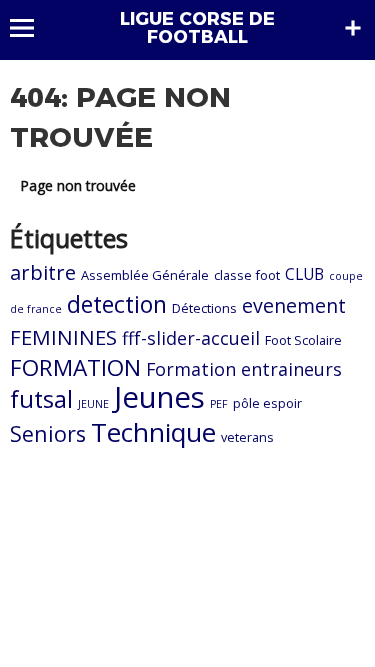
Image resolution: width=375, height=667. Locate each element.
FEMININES (63, 337)
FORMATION (75, 367)
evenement (294, 305)
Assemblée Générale (145, 275)
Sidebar (353, 28)
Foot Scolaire (303, 340)
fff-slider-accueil (191, 338)
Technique (153, 432)
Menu (31, 28)
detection (117, 304)
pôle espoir (267, 403)
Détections (204, 308)
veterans (247, 437)
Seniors (48, 433)
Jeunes (159, 397)
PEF (219, 404)
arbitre (43, 272)
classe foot (247, 275)
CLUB (304, 274)
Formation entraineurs (244, 369)
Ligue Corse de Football (197, 28)
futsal (41, 399)
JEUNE (93, 404)
